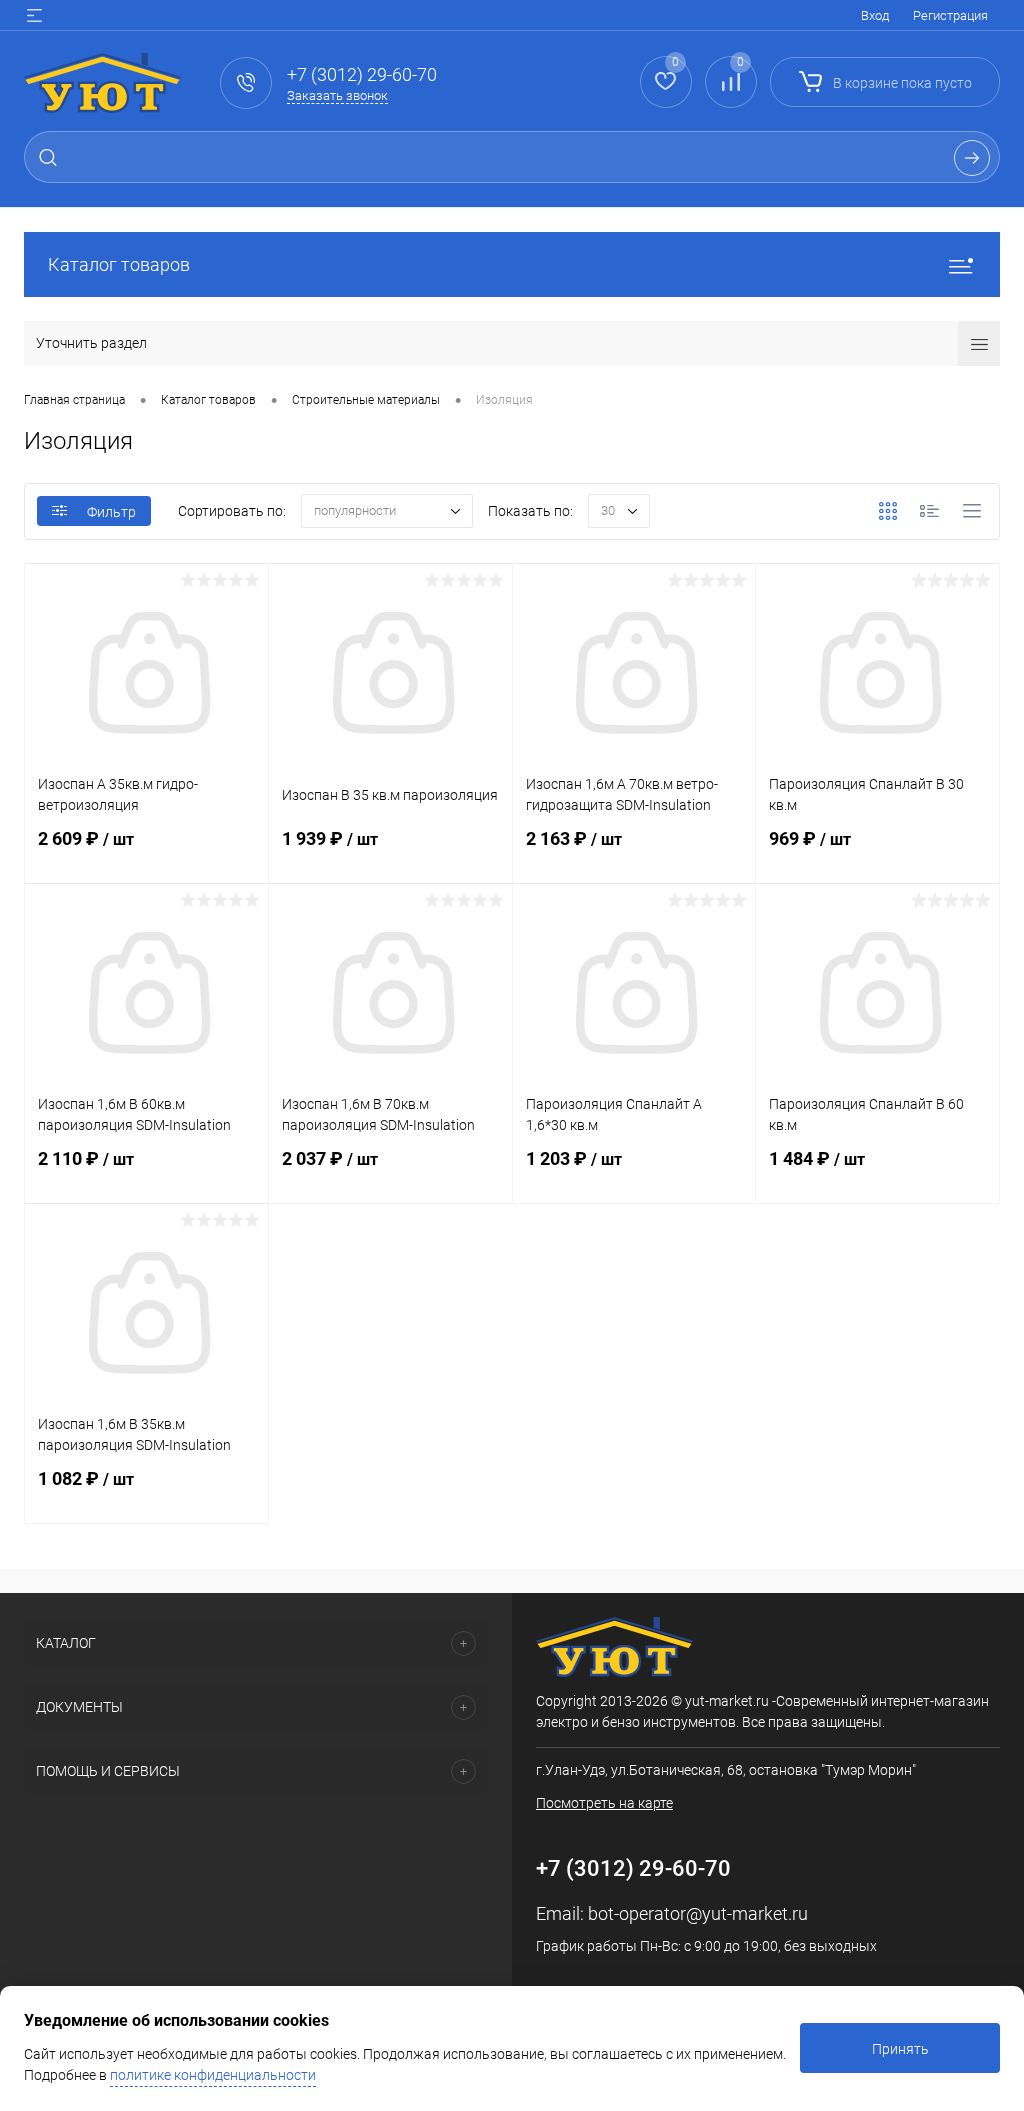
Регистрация (950, 15)
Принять (900, 2049)
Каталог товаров (119, 264)
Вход (875, 15)
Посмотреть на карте (604, 1803)
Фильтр (111, 512)
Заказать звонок (337, 95)
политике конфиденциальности (213, 2075)
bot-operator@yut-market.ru (698, 1913)
